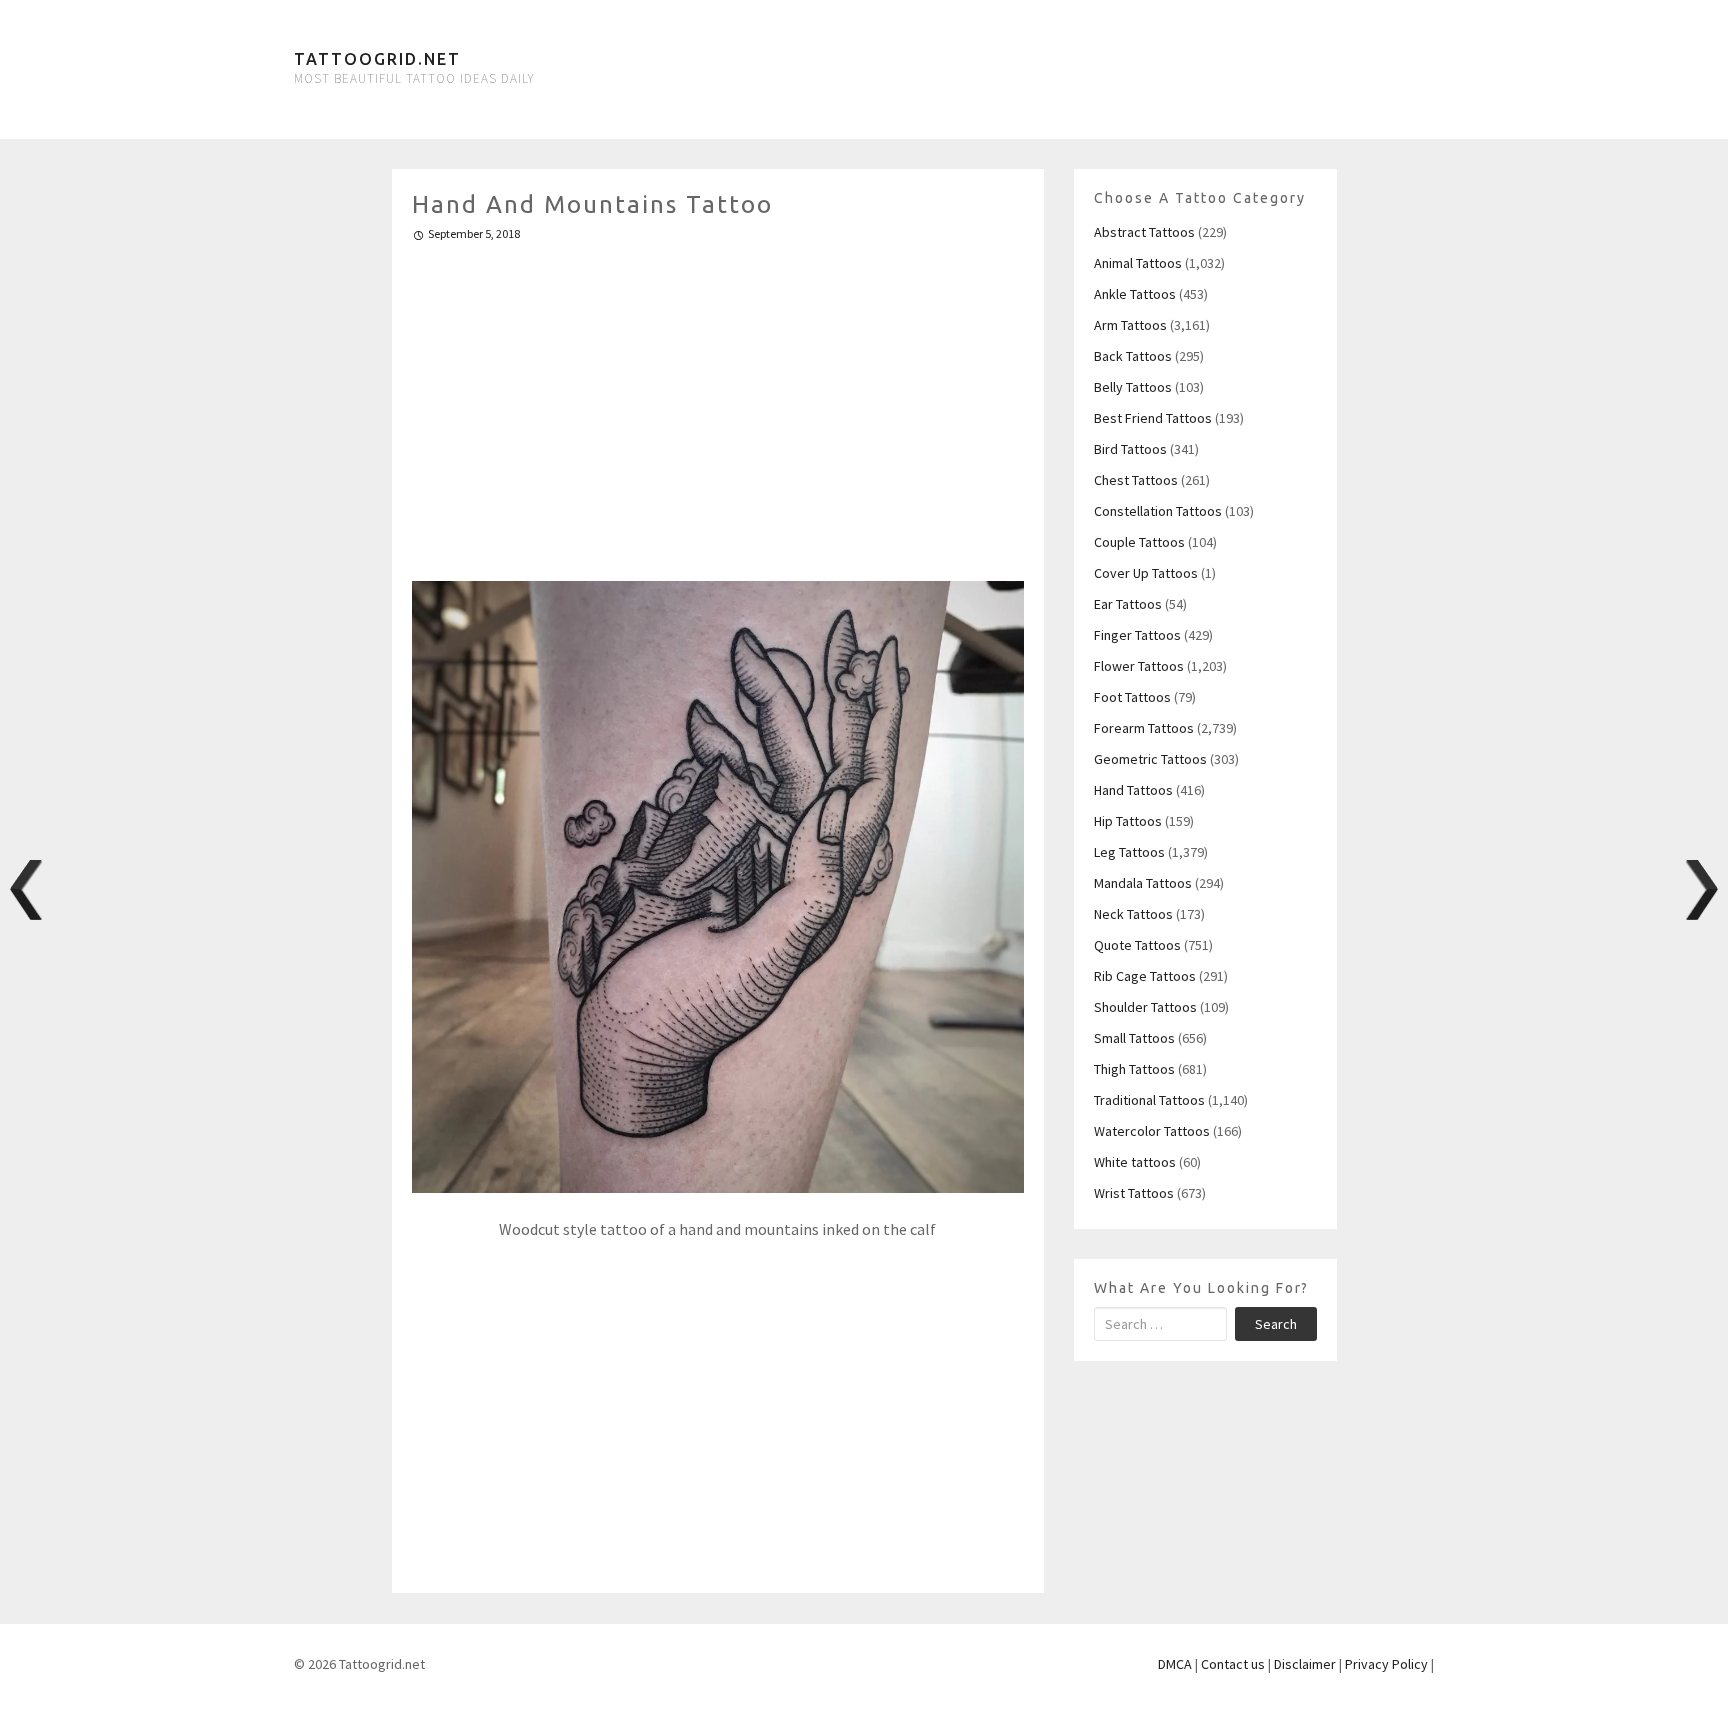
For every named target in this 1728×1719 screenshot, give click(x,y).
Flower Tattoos (1139, 666)
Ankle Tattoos (1135, 294)
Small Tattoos (1134, 1038)
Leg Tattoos (1129, 852)
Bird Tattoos (1130, 449)
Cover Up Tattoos (1146, 573)
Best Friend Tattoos (1153, 418)
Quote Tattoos (1137, 945)
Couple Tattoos (1139, 542)
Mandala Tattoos (1143, 883)
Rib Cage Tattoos (1145, 976)
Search (1276, 1324)
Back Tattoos (1133, 356)
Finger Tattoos (1137, 635)
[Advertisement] (718, 403)
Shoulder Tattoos (1145, 1007)
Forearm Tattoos (1144, 728)
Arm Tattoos (1130, 325)
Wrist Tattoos (1134, 1193)
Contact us (1233, 1664)
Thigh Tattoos (1134, 1069)
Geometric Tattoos (1150, 759)
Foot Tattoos (1132, 697)
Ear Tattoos (1128, 604)
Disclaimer (1305, 1664)
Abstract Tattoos (1144, 232)
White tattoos (1135, 1162)
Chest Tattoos (1136, 480)
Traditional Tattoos (1149, 1100)
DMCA (1175, 1664)
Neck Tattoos (1133, 914)
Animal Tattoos (1138, 263)
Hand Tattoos (1133, 790)
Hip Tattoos (1128, 821)
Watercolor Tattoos (1152, 1131)
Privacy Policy (1386, 1664)
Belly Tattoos (1133, 387)
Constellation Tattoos (1158, 511)
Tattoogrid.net (377, 59)
